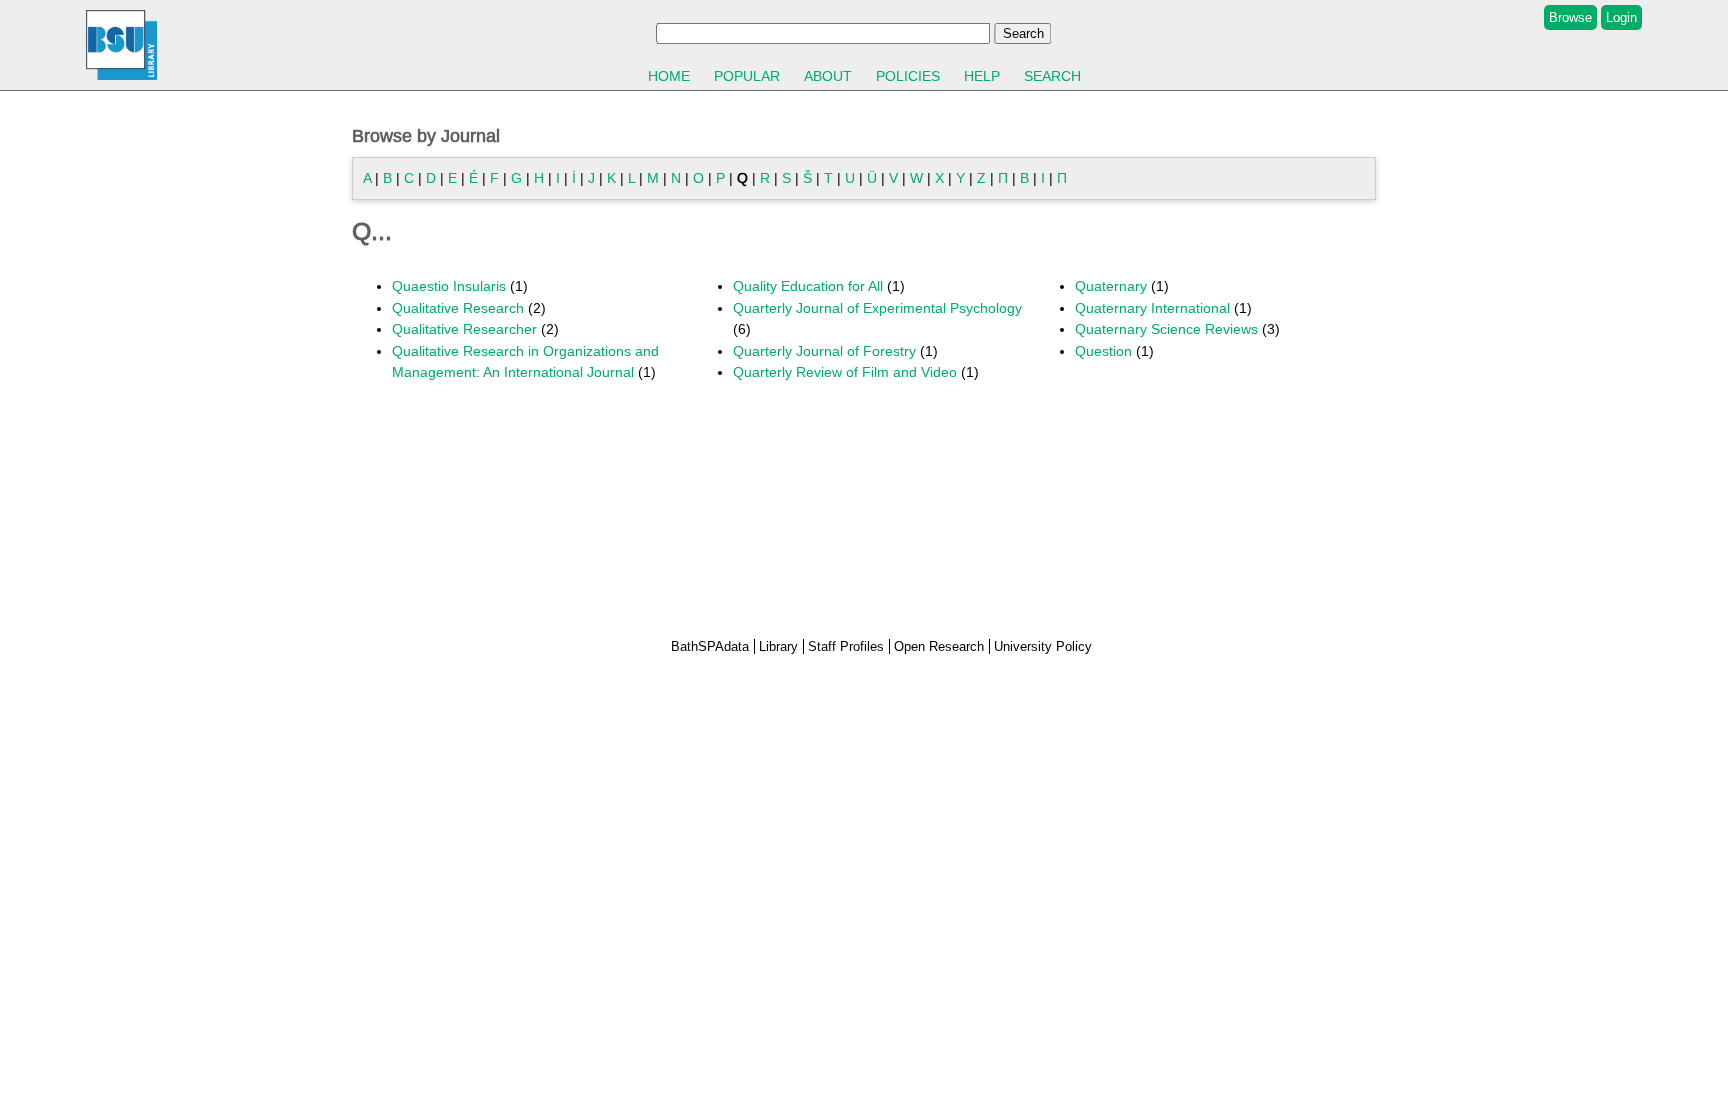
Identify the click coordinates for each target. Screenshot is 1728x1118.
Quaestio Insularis (449, 286)
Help (982, 76)
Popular (747, 76)
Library (778, 646)
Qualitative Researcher (464, 329)
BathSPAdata (710, 646)
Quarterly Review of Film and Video (845, 372)
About (828, 76)
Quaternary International (1152, 308)
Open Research (939, 646)
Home (669, 76)
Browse (1570, 17)
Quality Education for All (808, 286)
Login (1621, 17)
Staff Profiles (846, 646)
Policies (908, 76)
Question (1103, 351)
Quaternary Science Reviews (1166, 329)
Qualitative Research (458, 308)
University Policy (1043, 646)
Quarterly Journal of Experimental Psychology (877, 308)
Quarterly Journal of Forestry (824, 351)
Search (1052, 76)
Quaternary (1111, 286)
